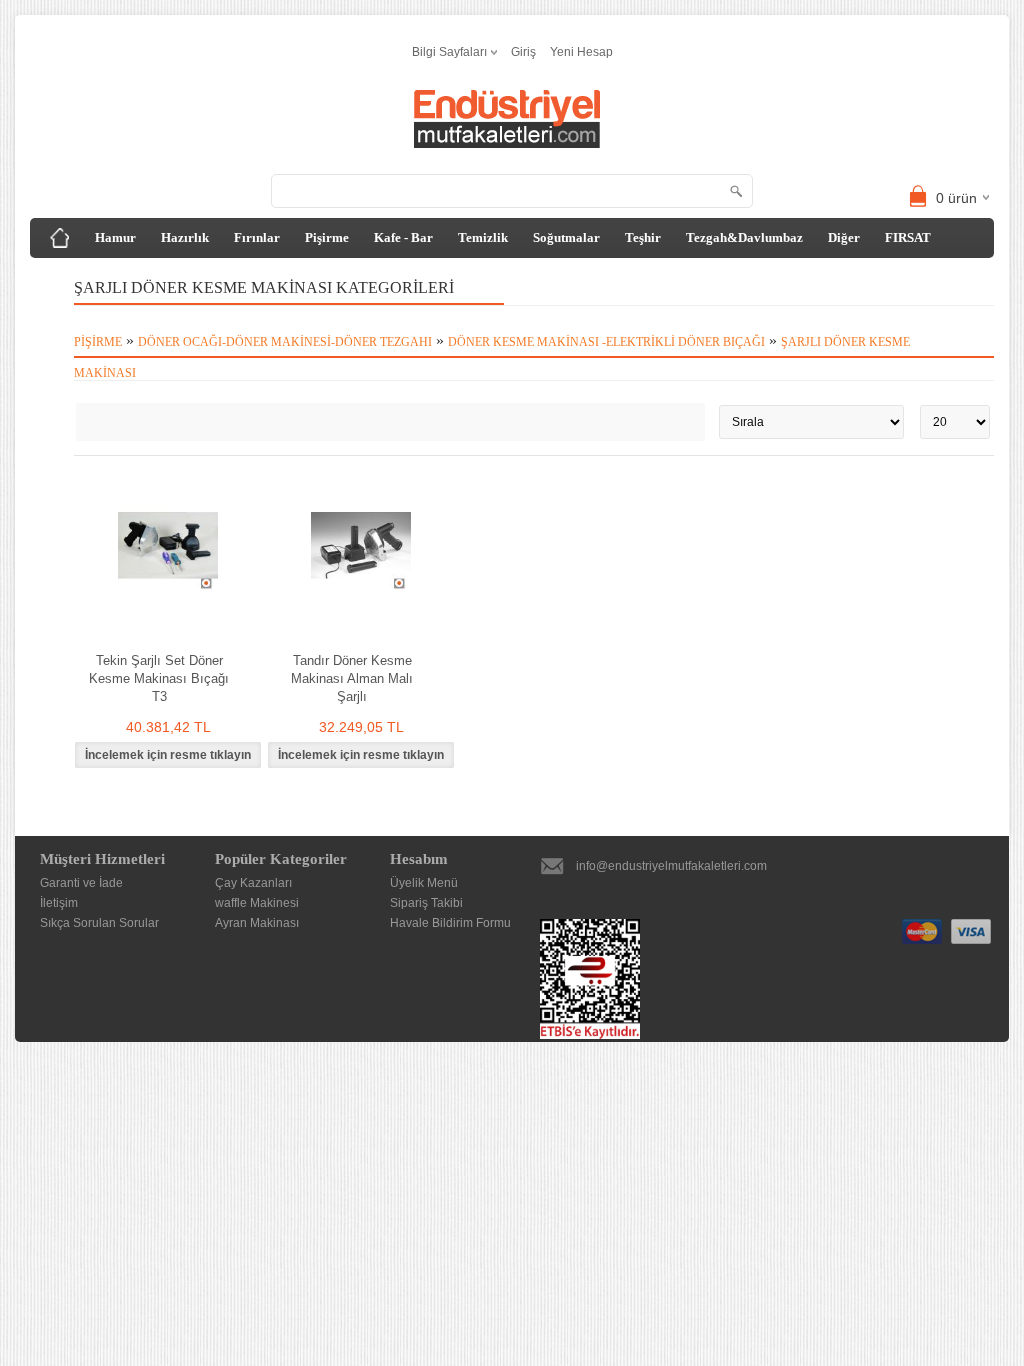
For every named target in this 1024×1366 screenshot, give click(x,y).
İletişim (59, 903)
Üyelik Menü (424, 883)
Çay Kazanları (253, 883)
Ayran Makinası (257, 923)
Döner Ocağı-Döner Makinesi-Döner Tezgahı (285, 342)
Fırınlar (257, 237)
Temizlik (483, 237)
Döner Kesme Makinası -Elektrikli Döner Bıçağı (606, 342)
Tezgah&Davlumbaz (744, 237)
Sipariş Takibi (426, 903)
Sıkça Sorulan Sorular (99, 923)
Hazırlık (185, 237)
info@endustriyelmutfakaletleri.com (671, 866)
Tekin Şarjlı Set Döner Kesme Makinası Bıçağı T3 (159, 678)
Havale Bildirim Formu (450, 923)
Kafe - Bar (403, 237)
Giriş (523, 52)
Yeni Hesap (581, 52)
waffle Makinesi (257, 903)
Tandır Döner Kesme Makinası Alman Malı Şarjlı (352, 678)
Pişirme (327, 237)
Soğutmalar (566, 237)
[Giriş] (60, 238)
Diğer (844, 237)
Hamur (115, 237)
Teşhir (643, 237)
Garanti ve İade (81, 883)
